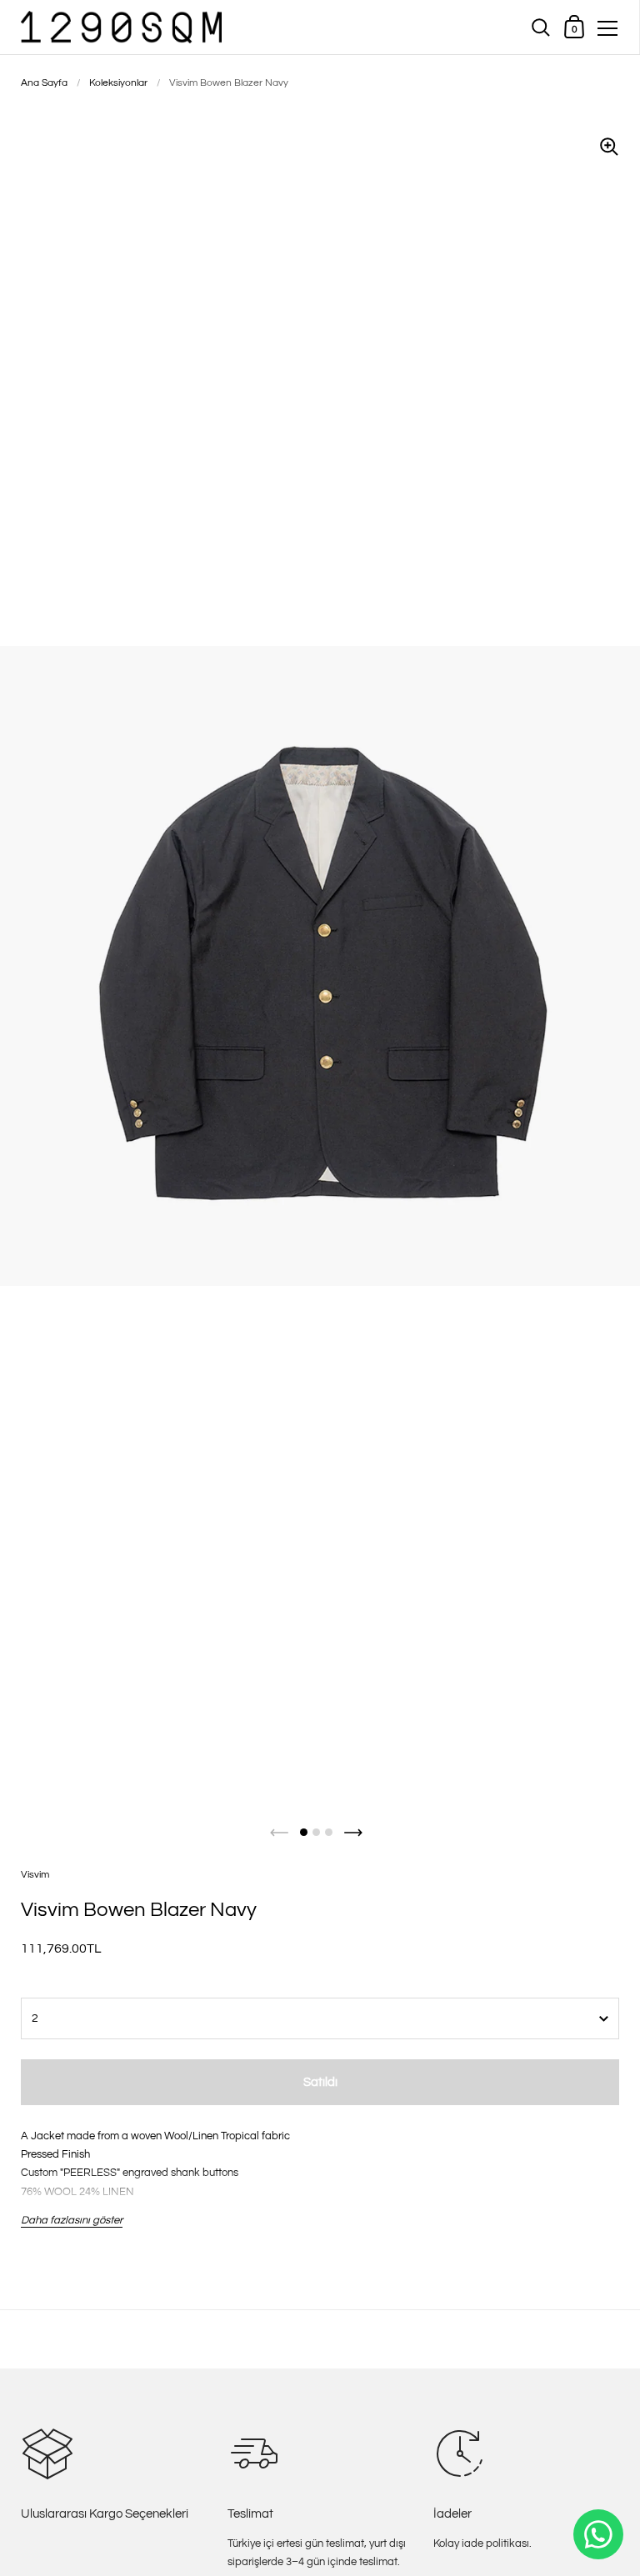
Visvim (35, 1875)
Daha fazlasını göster (72, 2220)
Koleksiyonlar (118, 83)
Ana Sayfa (44, 83)
